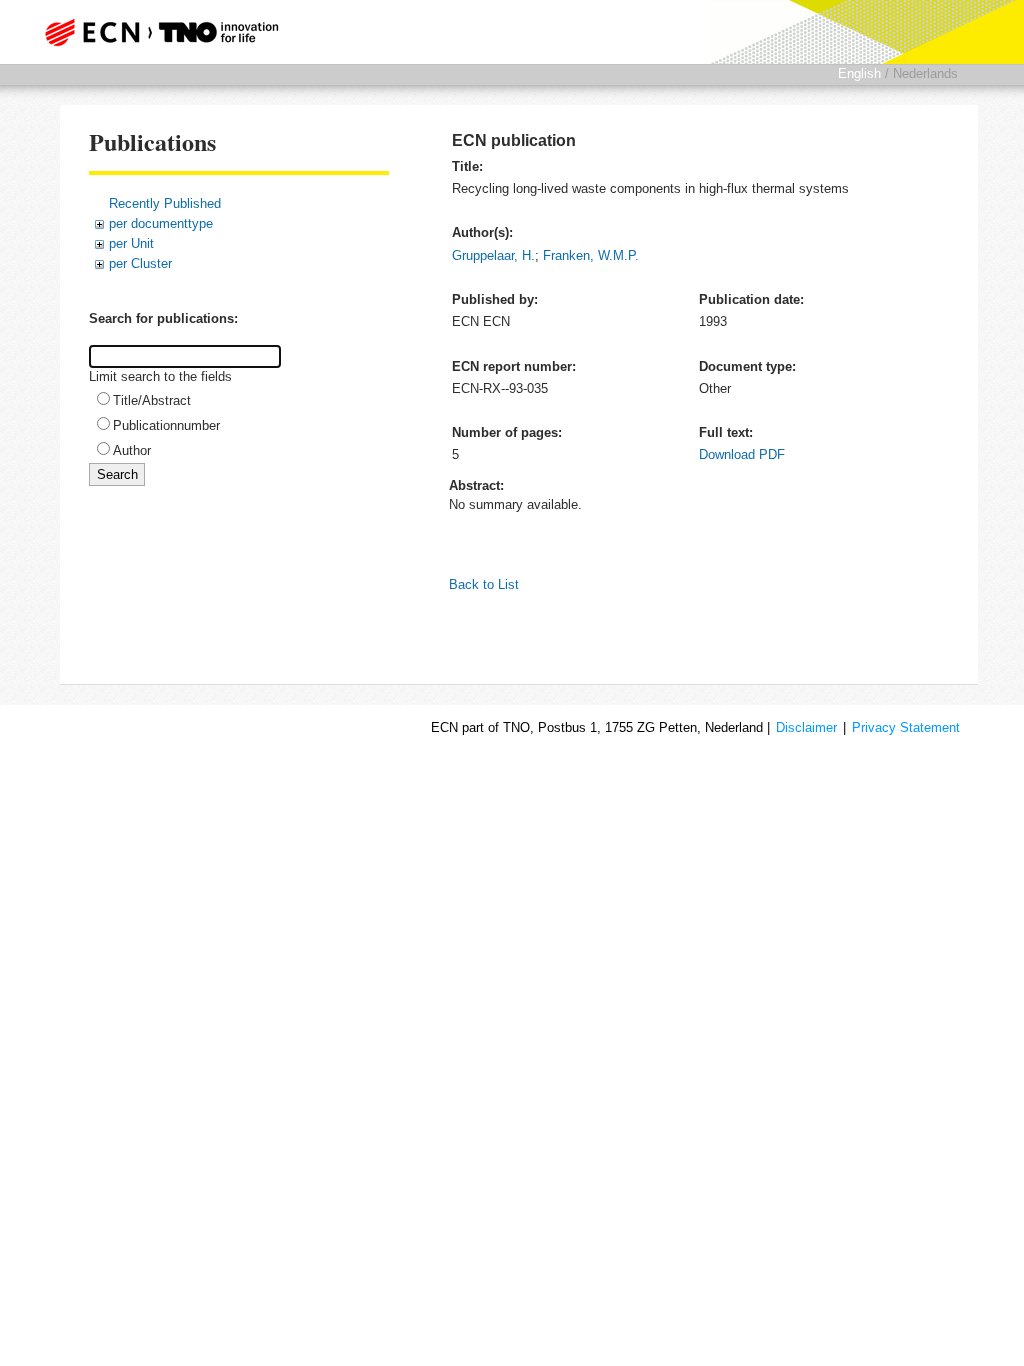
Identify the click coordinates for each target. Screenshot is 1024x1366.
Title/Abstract (152, 400)
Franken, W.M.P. (591, 255)
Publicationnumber (166, 425)
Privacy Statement (906, 727)
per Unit (131, 243)
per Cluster (140, 263)
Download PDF (742, 454)
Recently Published (165, 203)
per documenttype (161, 223)
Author (132, 450)
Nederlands (925, 73)
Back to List (484, 584)
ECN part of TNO (167, 32)
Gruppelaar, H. (493, 255)
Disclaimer (806, 727)
